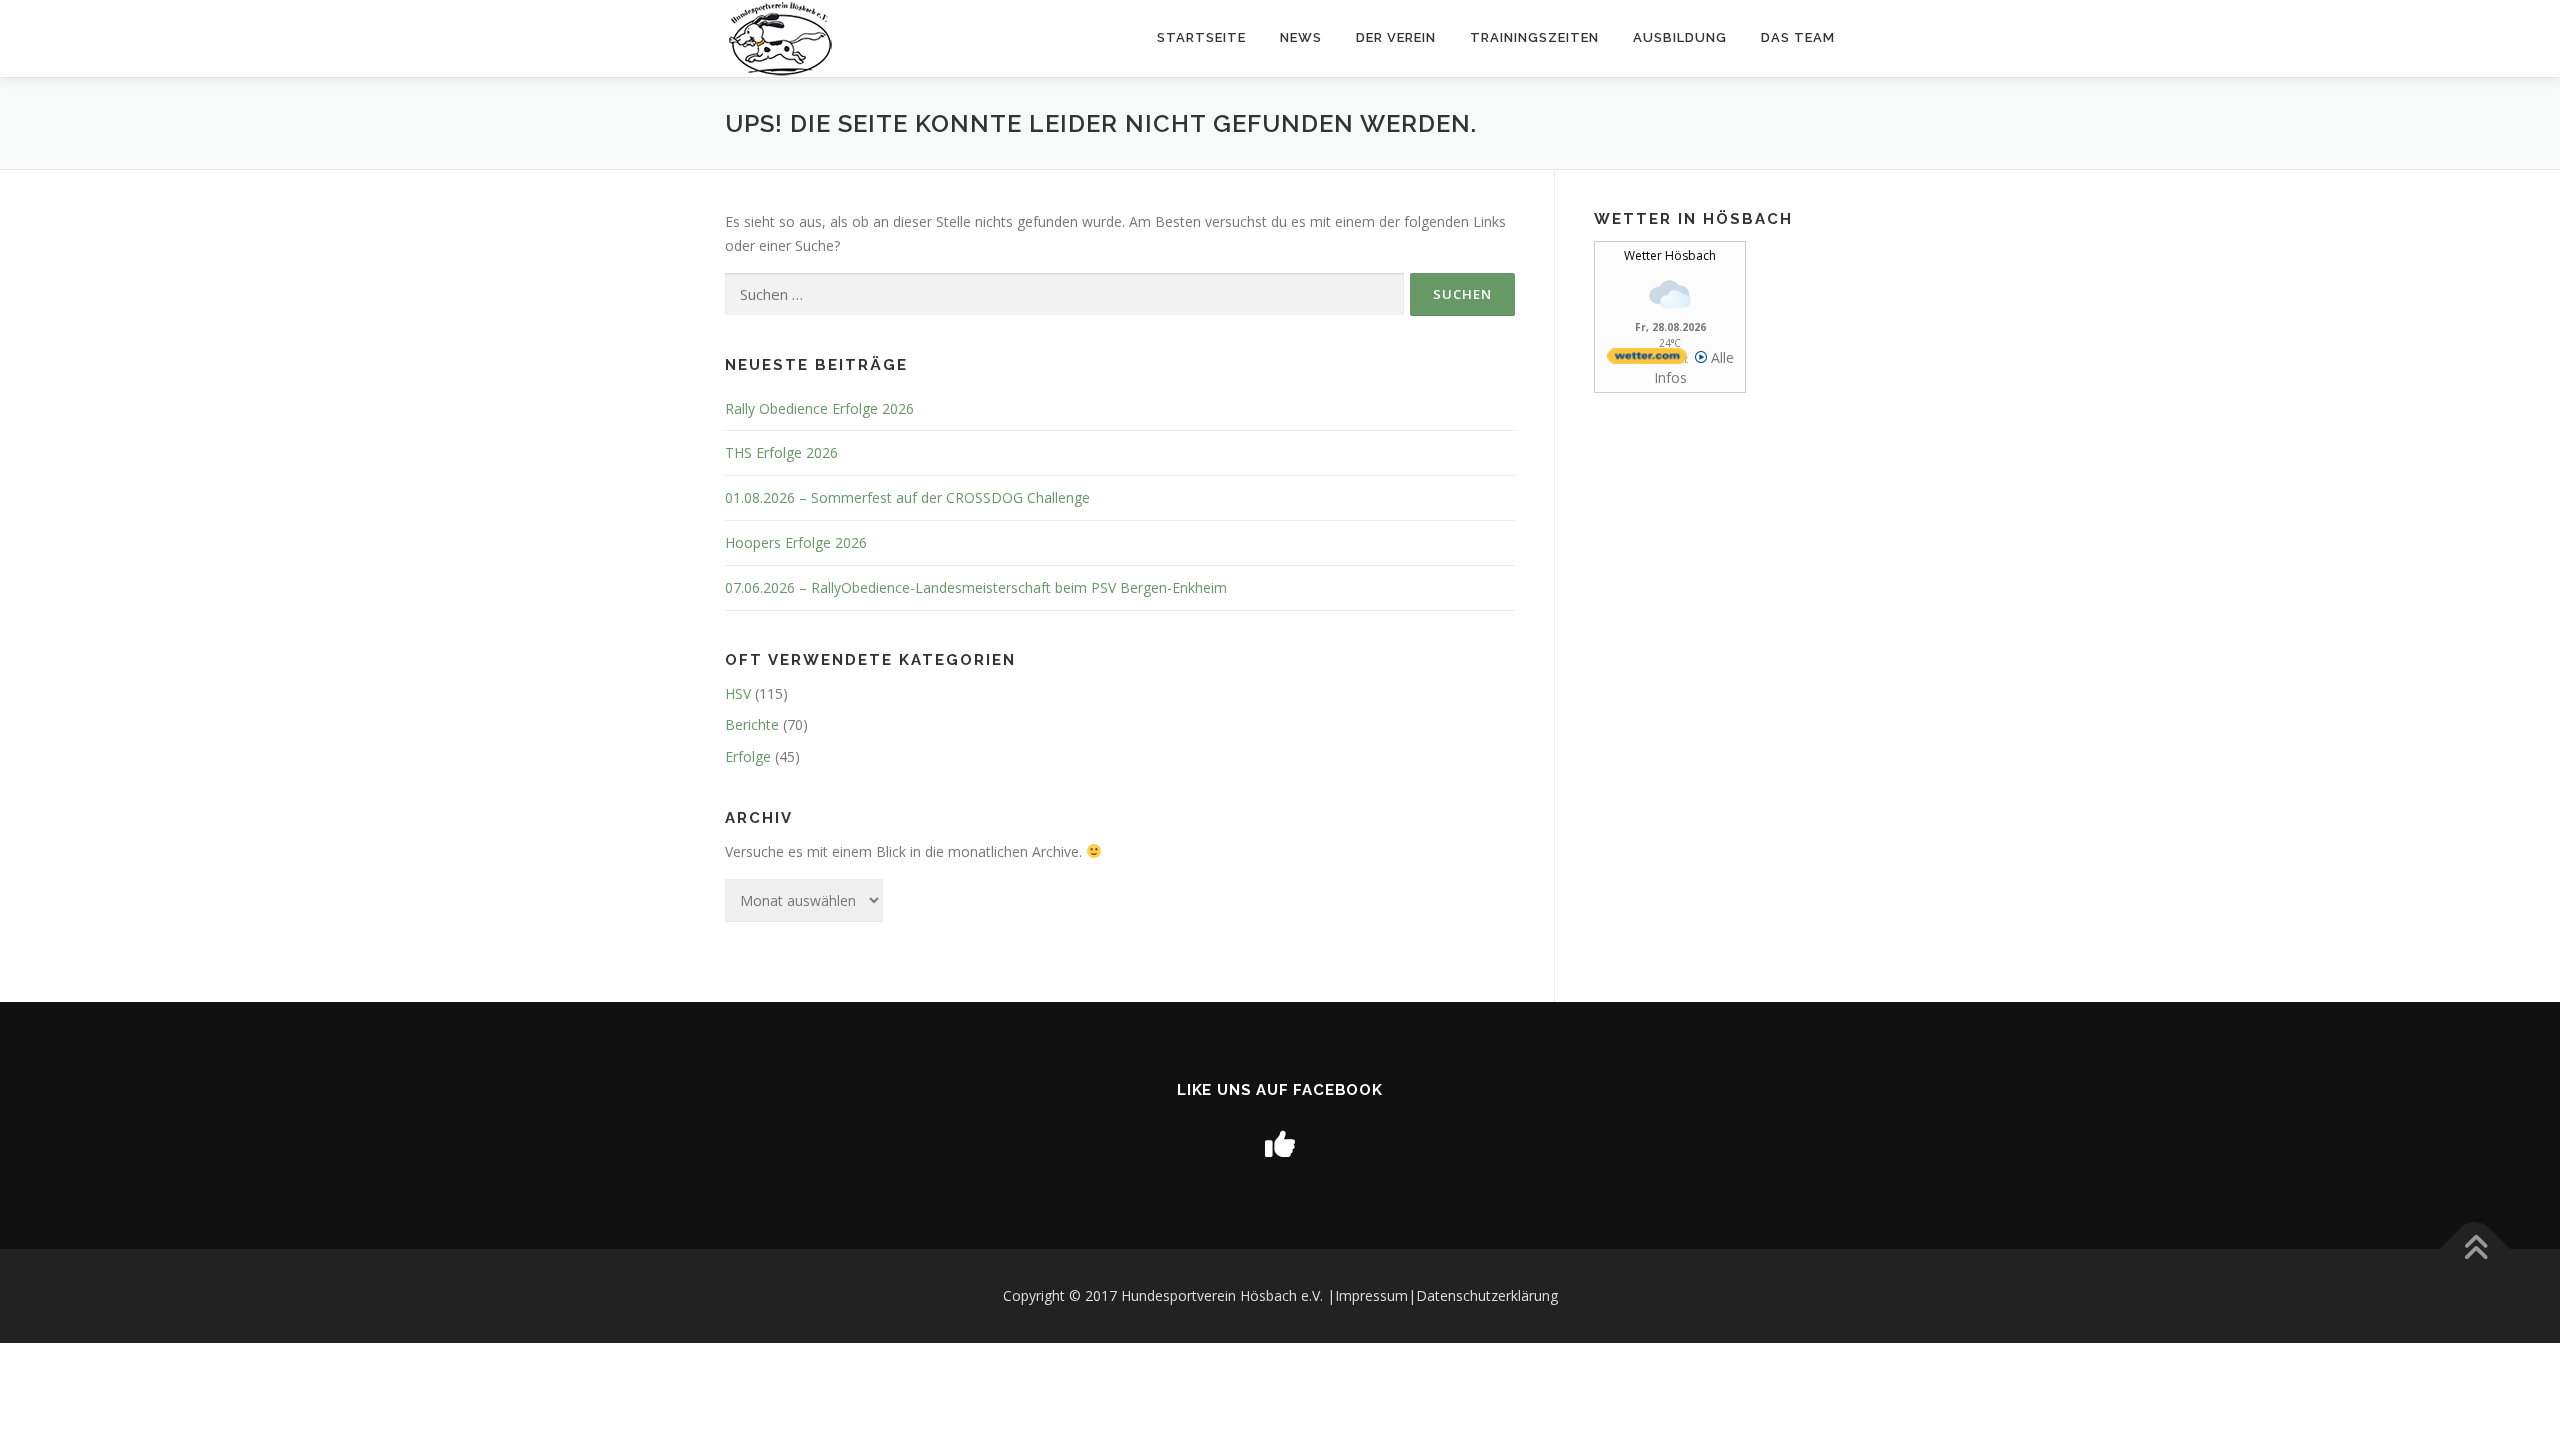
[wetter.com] (1647, 358)
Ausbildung (1680, 37)
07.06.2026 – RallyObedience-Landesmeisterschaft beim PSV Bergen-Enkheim (976, 587)
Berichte (752, 724)
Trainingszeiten (1534, 37)
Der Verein (1396, 37)
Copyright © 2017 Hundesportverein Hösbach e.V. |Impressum (1205, 1295)
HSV (738, 693)
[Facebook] (1280, 1143)
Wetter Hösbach (1670, 255)
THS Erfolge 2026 (781, 452)
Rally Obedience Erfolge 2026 (819, 408)
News (1301, 37)
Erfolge (748, 756)
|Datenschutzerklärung (1483, 1295)
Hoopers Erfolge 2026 (796, 542)
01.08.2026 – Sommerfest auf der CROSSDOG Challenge (907, 497)
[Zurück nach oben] (2475, 1249)
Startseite (1201, 37)
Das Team (1798, 37)
